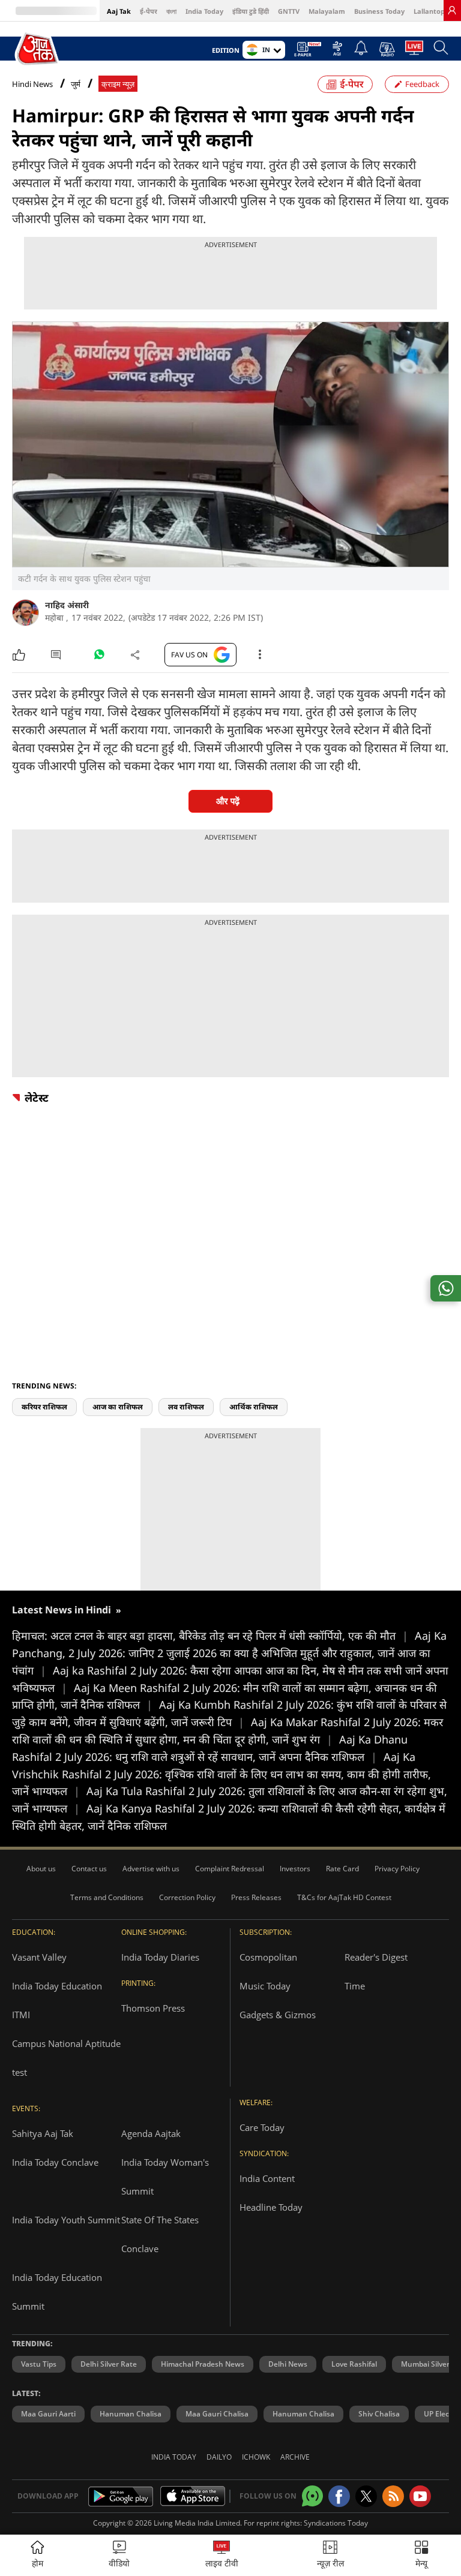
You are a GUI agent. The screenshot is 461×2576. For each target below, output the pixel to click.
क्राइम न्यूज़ (118, 84)
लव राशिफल (186, 1407)
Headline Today (271, 2207)
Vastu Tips (39, 2364)
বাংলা (171, 11)
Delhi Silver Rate (109, 2364)
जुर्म (76, 84)
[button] (421, 2555)
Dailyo (219, 2457)
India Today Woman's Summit (165, 2177)
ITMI (21, 2015)
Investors (295, 1869)
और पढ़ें (228, 801)
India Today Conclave (55, 2162)
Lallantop (429, 11)
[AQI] (337, 52)
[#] (99, 657)
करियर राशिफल (44, 1407)
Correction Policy (187, 1897)
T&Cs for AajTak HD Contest (344, 1897)
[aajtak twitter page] (366, 2496)
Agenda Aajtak (151, 2133)
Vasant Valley (39, 1957)
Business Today (379, 11)
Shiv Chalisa (379, 2414)
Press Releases (256, 1897)
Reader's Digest (376, 1957)
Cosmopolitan (268, 1957)
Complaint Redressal (230, 1869)
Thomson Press (153, 2008)
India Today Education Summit (57, 2292)
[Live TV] (414, 51)
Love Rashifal (354, 2364)
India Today (204, 11)
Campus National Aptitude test (66, 2058)
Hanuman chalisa (303, 2414)
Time (355, 1986)
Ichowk (256, 2457)
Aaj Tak (119, 11)
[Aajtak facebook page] (339, 2496)
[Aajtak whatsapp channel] (312, 2496)
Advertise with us (151, 1869)
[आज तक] (38, 49)
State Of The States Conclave (160, 2234)
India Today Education (57, 1986)
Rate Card (342, 1869)
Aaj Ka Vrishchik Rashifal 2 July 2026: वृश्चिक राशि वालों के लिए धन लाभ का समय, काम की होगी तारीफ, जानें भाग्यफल (221, 1774)
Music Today (265, 1986)
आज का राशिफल (118, 1407)
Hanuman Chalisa (131, 2414)
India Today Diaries (160, 1957)
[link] (452, 10)
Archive (295, 2457)
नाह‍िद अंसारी (67, 605)
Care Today (262, 2127)
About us (41, 1869)
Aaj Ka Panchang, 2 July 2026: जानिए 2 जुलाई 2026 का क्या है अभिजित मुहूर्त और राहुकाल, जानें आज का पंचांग (229, 1653)
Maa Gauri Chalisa (217, 2414)
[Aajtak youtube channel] (420, 2496)
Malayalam (327, 11)
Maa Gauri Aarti (48, 2414)
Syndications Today (336, 2523)
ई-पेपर (149, 11)
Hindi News (32, 84)
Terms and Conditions (107, 1897)
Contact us (89, 1869)
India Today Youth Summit (66, 2220)
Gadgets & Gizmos (278, 2015)
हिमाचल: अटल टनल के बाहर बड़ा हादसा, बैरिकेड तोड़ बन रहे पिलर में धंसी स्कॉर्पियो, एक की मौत (210, 1636)
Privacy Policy (397, 1869)
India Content (267, 2178)
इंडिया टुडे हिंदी (251, 11)
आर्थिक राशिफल (254, 1407)
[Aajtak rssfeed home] (393, 2496)
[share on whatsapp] (446, 1288)
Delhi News (288, 2364)
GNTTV (289, 11)
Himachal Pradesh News (203, 2364)
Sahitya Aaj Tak (43, 2133)
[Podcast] (387, 49)
